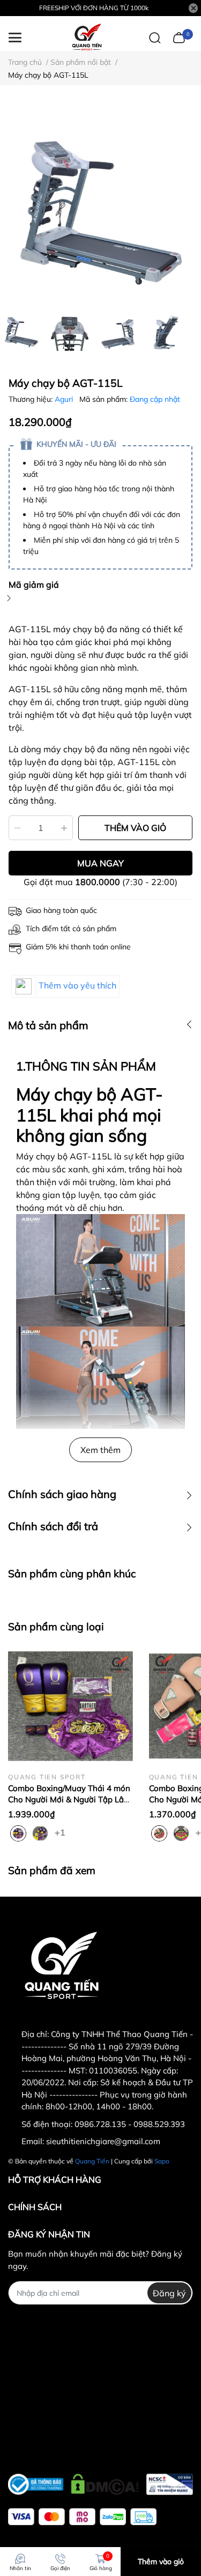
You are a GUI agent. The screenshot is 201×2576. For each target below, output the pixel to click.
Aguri (65, 399)
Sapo (162, 2161)
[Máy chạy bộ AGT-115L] (100, 203)
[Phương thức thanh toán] (82, 2517)
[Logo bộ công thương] (100, 2482)
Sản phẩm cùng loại (56, 1627)
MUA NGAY (100, 863)
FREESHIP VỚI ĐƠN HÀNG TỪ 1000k (94, 8)
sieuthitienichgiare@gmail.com (103, 2141)
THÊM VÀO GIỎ (135, 828)
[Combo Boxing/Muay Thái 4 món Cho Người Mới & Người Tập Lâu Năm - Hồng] (70, 1706)
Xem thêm (100, 1450)
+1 (61, 1832)
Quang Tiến (92, 2161)
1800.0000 (98, 882)
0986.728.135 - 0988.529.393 (130, 2124)
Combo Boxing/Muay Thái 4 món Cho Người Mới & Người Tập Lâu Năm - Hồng (69, 1799)
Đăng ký (169, 2293)
